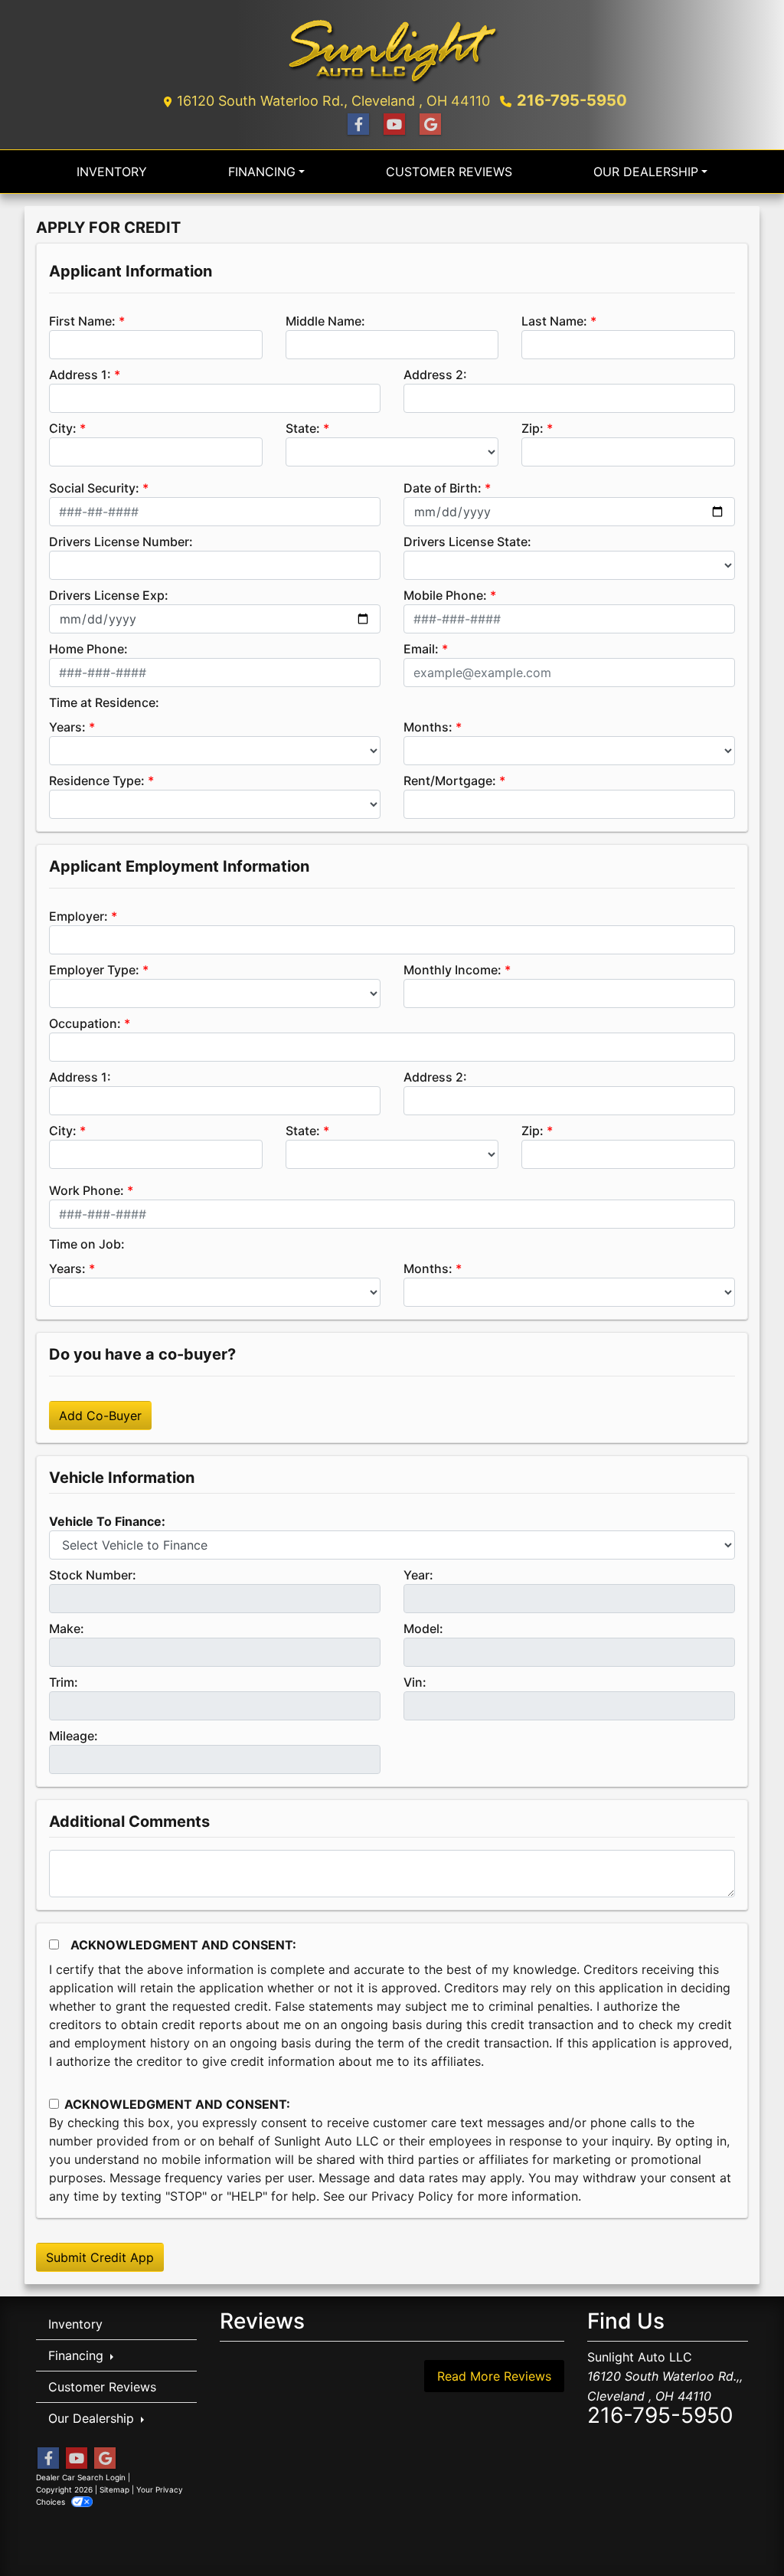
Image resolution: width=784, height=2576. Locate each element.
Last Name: (554, 321)
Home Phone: (88, 649)
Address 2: (435, 375)
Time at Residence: (104, 702)
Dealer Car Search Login (81, 2477)
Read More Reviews (494, 2376)
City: (63, 428)
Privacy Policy (412, 2196)
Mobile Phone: (445, 595)
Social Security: (94, 488)
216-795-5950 (572, 100)
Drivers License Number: (121, 542)
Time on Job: (87, 1244)
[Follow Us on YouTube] (392, 124)
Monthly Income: (452, 970)
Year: (418, 1575)
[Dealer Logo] (392, 49)
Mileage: (73, 1736)
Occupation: (85, 1023)
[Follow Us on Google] (428, 124)
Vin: (415, 1682)
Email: (421, 649)
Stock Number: (93, 1575)
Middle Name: (325, 321)
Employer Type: (94, 970)
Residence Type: (97, 781)
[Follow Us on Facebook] (356, 124)
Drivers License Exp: (109, 595)
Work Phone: (87, 1190)
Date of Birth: (443, 488)
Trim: (64, 1682)
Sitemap (114, 2489)
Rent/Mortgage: (450, 781)
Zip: (532, 428)
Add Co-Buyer (100, 1416)
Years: (67, 727)
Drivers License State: (467, 542)
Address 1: (80, 375)
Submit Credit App (100, 2257)
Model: (423, 1628)
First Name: (82, 321)
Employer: (78, 916)
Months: (428, 727)
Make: (67, 1628)
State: (303, 428)
